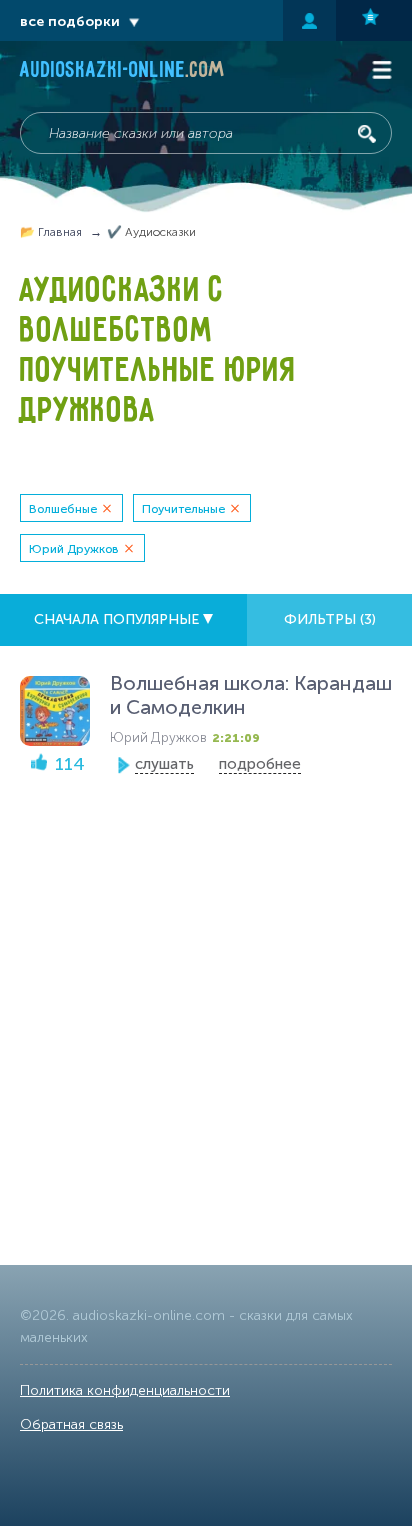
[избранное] (374, 20)
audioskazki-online (122, 72)
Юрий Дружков (74, 549)
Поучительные (183, 509)
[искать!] (367, 134)
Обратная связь (71, 1424)
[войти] (309, 20)
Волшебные (63, 509)
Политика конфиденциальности (125, 1390)
